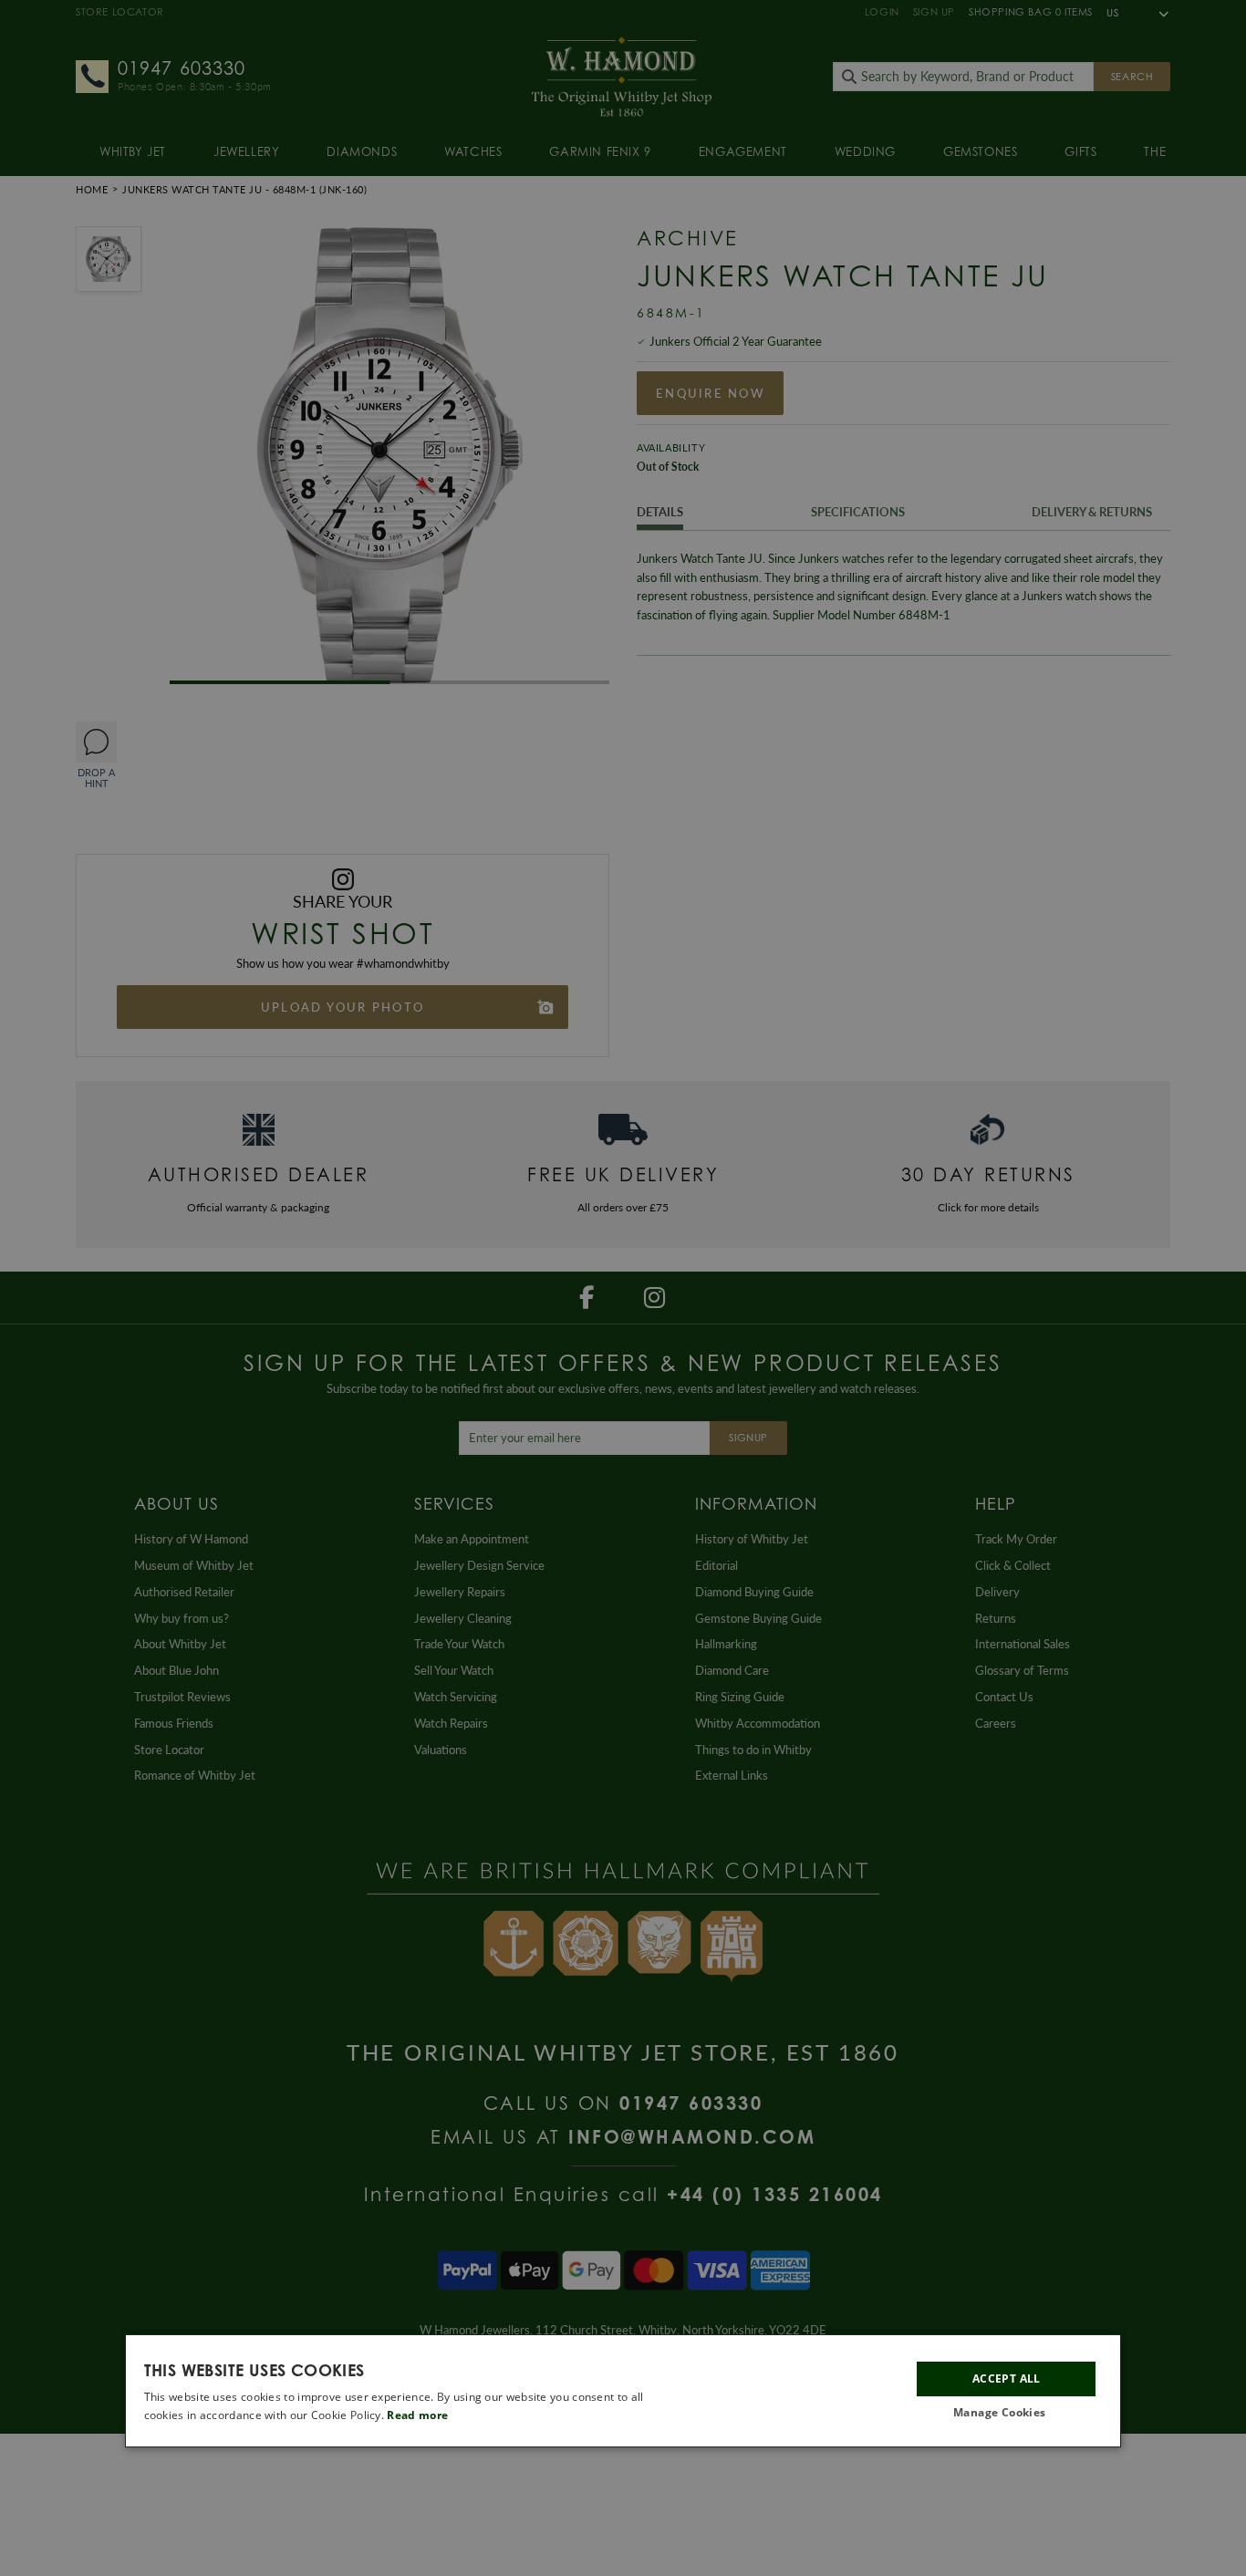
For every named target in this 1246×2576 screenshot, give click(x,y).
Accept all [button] (1007, 2379)
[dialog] (623, 2391)
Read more (417, 2415)
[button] (1006, 2413)
